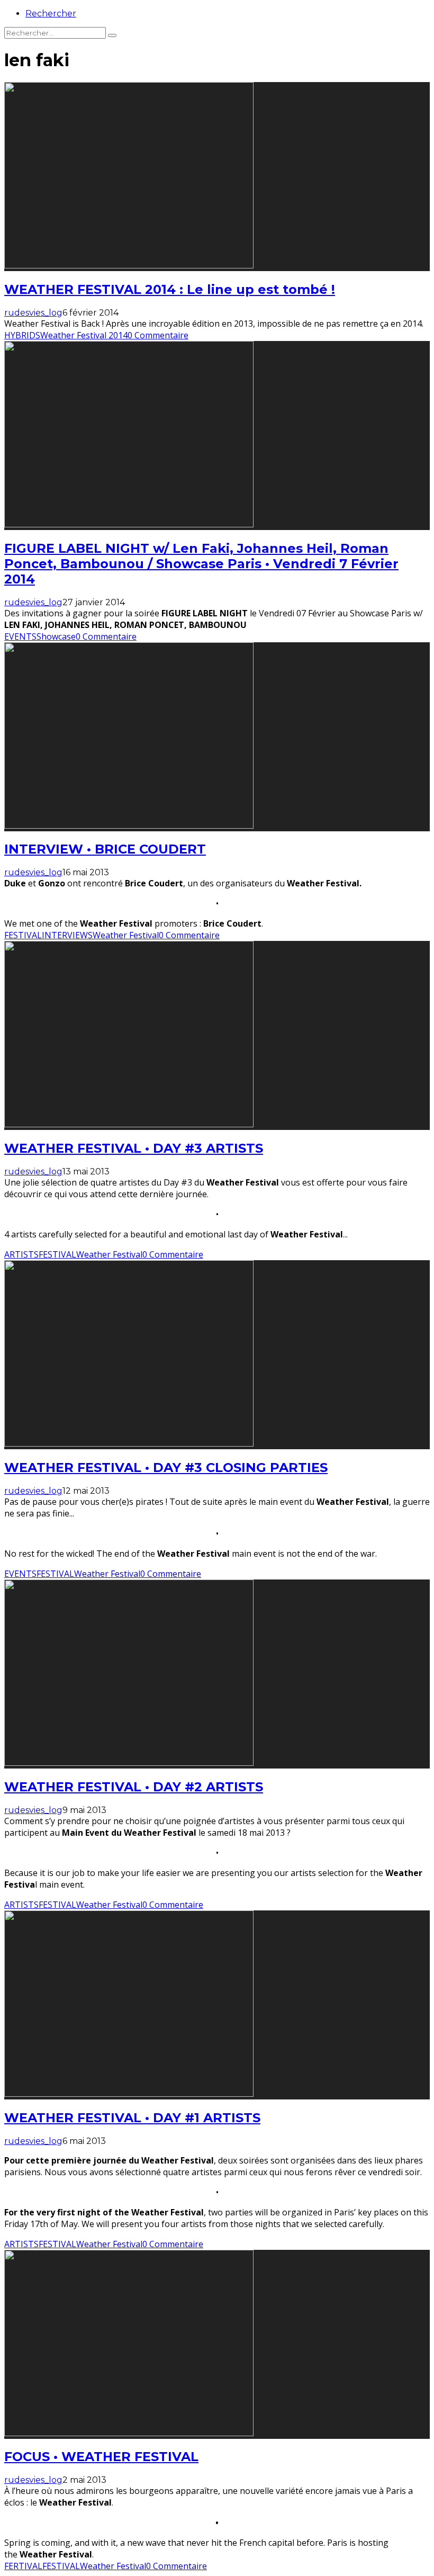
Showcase (56, 636)
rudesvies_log (33, 313)
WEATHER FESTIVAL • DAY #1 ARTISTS (132, 2118)
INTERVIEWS (67, 935)
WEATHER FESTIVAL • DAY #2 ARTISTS (134, 1787)
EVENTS (20, 636)
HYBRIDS (22, 335)
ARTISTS (21, 1254)
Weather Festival (126, 935)
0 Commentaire (158, 335)
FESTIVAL (23, 935)
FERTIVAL (23, 2566)
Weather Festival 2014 (84, 335)
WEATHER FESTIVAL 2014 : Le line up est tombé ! (170, 289)
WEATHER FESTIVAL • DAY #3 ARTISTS (134, 1148)
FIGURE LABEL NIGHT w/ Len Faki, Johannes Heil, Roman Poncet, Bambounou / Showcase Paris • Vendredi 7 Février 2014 (201, 564)
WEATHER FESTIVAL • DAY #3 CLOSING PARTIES (166, 1467)
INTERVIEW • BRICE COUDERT (105, 849)
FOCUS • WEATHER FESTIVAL (101, 2457)
